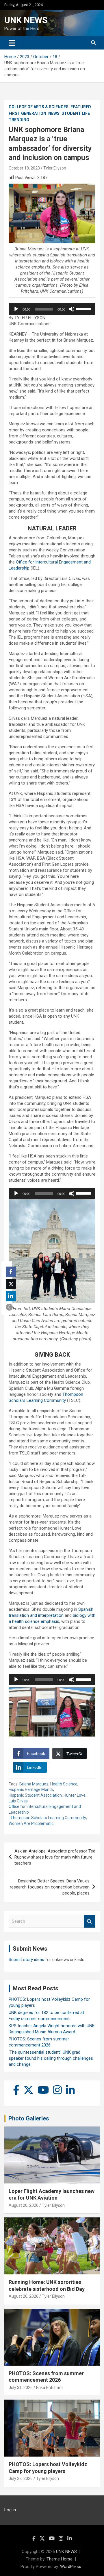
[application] (52, 309)
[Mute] (72, 309)
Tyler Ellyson (55, 168)
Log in (10, 2510)
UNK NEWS (26, 20)
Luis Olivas (18, 1801)
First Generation (27, 113)
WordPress (71, 2567)
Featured (81, 107)
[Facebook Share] (11, 1272)
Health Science (64, 1784)
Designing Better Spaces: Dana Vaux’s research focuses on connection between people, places (50, 1887)
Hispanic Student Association (35, 1795)
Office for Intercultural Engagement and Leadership (45, 1809)
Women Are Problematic (31, 1823)
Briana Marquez (34, 1784)
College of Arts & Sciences (39, 107)
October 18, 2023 (24, 168)
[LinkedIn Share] (11, 1296)
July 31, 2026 (21, 2387)
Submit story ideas (26, 1960)
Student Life (76, 113)
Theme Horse (60, 2559)
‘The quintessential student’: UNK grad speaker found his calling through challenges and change (51, 2058)
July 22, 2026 (21, 2478)
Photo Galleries (29, 2118)
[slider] (84, 309)
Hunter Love (75, 1795)
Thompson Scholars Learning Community (48, 1818)
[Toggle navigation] (12, 43)
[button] (9, 1307)
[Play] (16, 309)
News (54, 113)
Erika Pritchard (49, 2387)
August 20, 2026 (24, 2205)
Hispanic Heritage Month (31, 1789)
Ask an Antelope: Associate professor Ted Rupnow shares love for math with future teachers (55, 1857)
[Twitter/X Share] (11, 1284)
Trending (19, 120)
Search (90, 1921)
